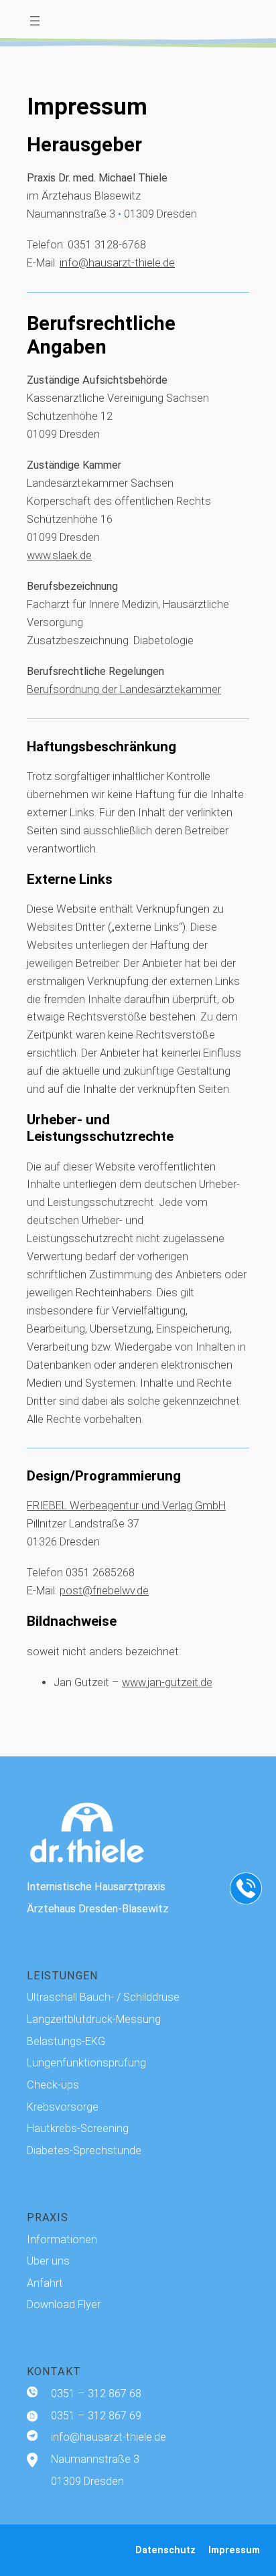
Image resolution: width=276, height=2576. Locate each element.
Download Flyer (64, 2304)
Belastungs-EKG (66, 2041)
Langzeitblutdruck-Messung (94, 2019)
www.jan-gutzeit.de (167, 1682)
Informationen (62, 2240)
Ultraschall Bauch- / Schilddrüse (103, 1997)
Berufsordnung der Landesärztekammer (124, 689)
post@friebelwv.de (104, 1591)
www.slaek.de (59, 555)
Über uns (48, 2261)
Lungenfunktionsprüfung (86, 2063)
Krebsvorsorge (63, 2107)
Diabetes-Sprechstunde (84, 2150)
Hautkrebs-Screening (78, 2128)
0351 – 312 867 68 (96, 2394)
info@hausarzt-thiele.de (117, 263)
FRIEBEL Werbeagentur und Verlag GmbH (126, 1506)
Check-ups (53, 2085)
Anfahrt (45, 2283)
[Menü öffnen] (35, 21)
